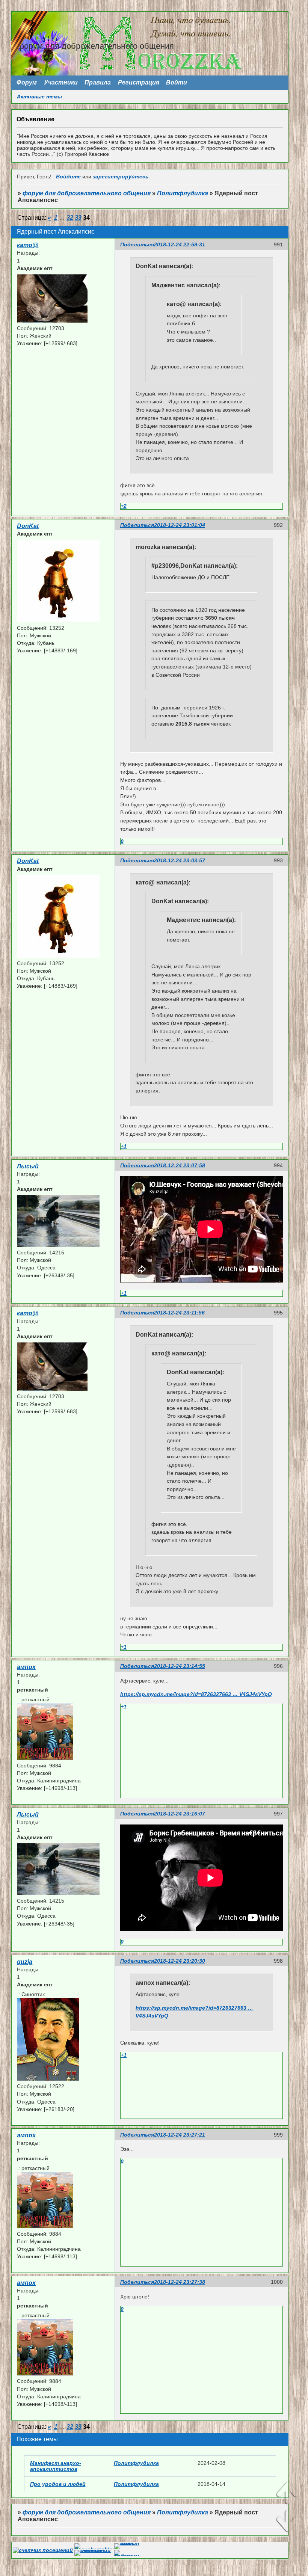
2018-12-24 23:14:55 (180, 1666)
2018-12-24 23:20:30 (180, 1961)
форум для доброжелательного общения (87, 193)
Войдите (68, 177)
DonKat (28, 526)
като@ (28, 245)
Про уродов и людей (58, 2484)
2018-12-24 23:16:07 (180, 1814)
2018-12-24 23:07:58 (180, 1165)
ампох (26, 1667)
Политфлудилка (183, 193)
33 (78, 218)
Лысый (28, 1166)
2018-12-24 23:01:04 (180, 525)
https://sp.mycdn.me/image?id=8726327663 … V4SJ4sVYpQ (196, 1694)
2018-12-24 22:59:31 (180, 244)
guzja (25, 1962)
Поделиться (137, 244)
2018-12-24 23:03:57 (180, 860)
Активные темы (39, 97)
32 (70, 218)
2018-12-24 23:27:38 (180, 2282)
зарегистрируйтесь (121, 177)
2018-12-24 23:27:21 (180, 2135)
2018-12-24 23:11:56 (179, 1313)
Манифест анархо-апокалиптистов (56, 2466)
